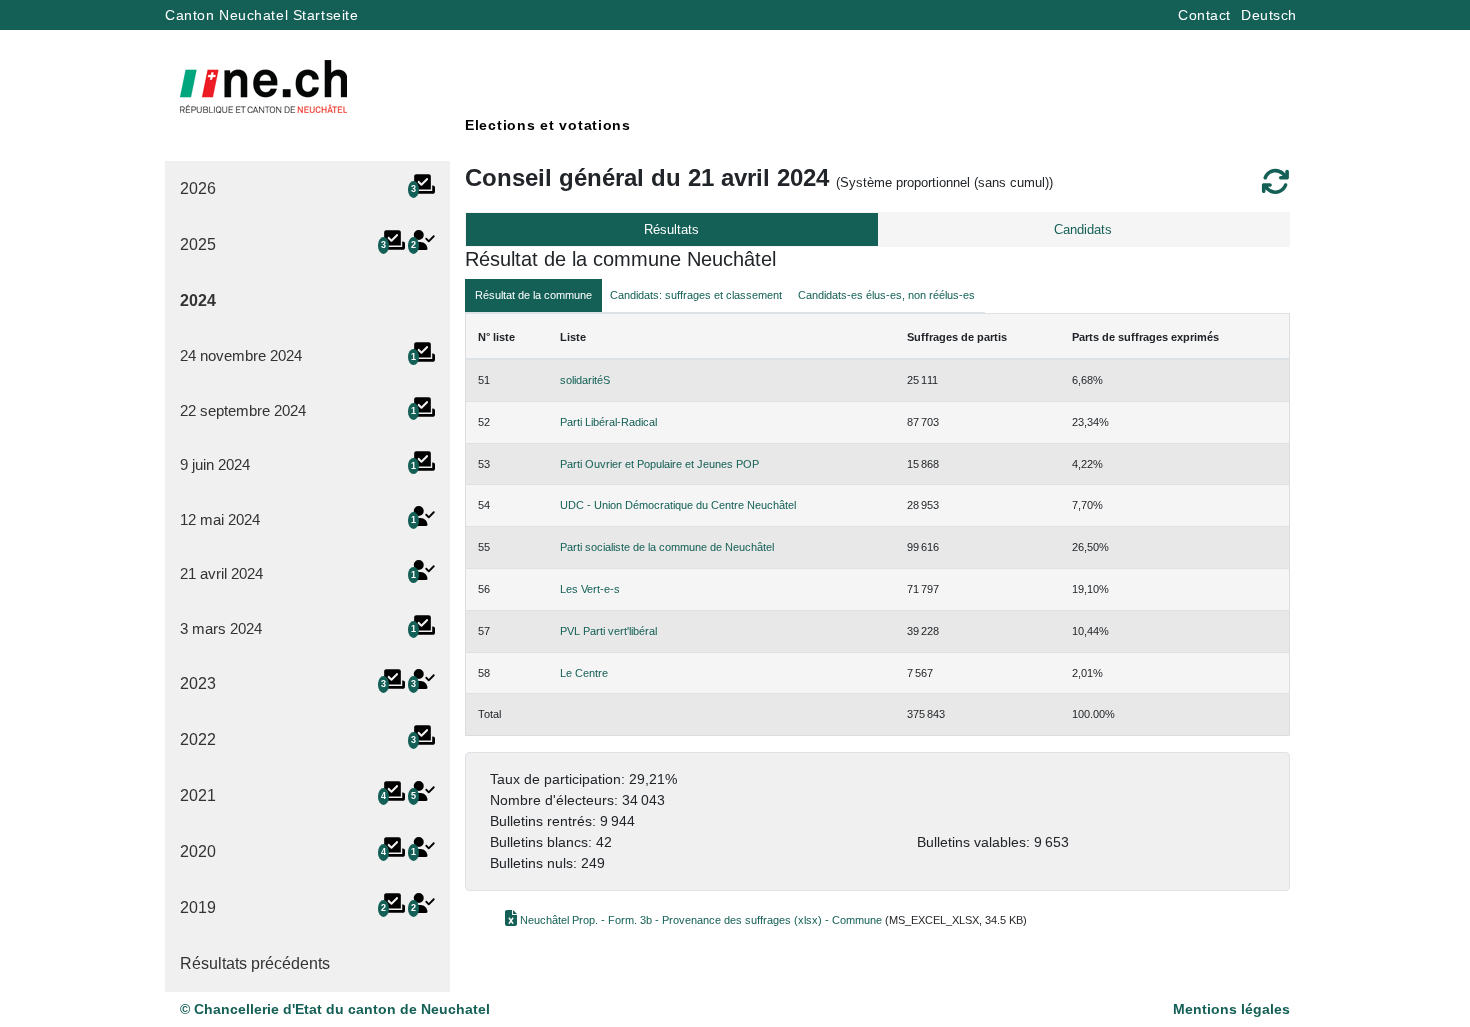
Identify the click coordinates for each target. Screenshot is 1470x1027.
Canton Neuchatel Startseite (264, 15)
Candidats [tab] (1083, 229)
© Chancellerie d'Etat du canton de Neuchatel (335, 1009)
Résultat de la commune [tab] (533, 295)
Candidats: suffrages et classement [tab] (696, 295)
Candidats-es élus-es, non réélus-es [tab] (886, 295)
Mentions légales (1231, 1009)
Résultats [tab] (671, 229)
